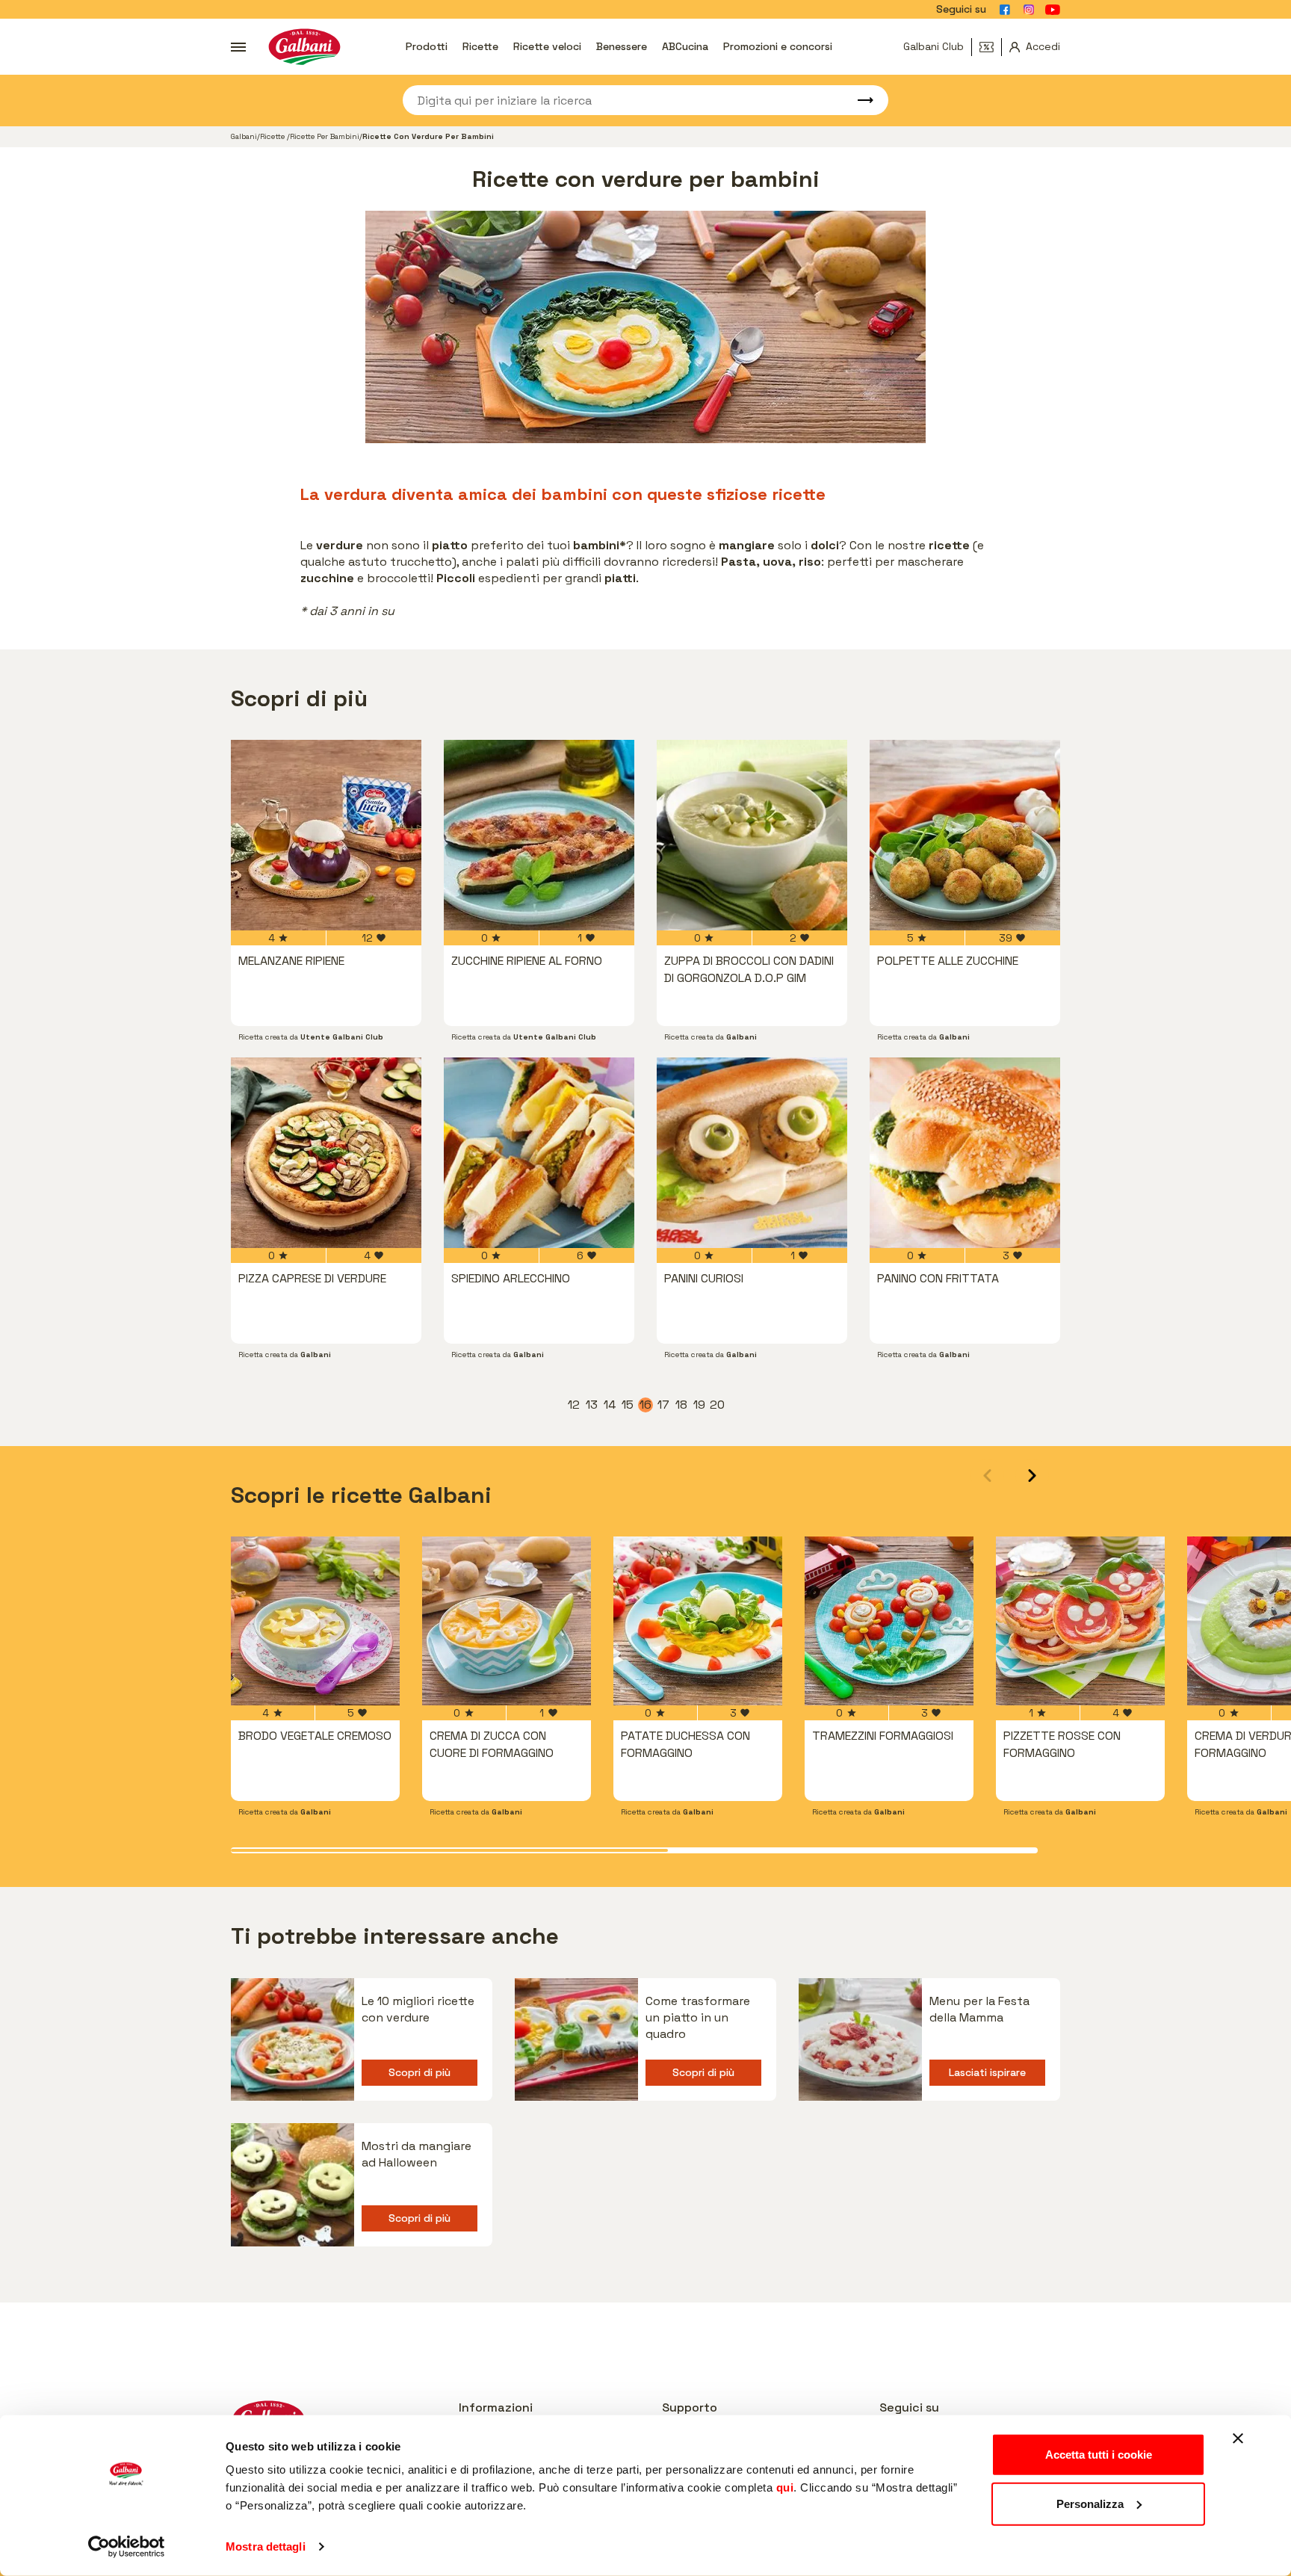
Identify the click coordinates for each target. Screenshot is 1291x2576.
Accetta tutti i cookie (1099, 2455)
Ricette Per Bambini (325, 136)
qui (785, 2487)
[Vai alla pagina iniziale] (304, 47)
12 (575, 1405)
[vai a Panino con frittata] (965, 1153)
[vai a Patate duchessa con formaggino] (698, 1621)
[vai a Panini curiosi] (752, 1153)
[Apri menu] (238, 47)
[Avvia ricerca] (858, 100)
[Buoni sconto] (991, 47)
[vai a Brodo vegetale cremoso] (315, 1621)
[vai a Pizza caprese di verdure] (326, 1153)
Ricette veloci (547, 46)
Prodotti (427, 46)
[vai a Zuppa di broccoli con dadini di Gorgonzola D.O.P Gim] (752, 835)
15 (628, 1405)
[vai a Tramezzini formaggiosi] (889, 1621)
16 (646, 1405)
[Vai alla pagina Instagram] (1029, 10)
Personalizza (1090, 2503)
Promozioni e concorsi (778, 46)
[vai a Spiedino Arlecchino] (539, 1153)
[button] (1032, 1476)
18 (682, 1405)
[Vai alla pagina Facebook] (1005, 10)
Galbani (244, 136)
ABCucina (685, 46)
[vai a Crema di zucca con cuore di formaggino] (507, 1621)
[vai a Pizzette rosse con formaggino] (1080, 1621)
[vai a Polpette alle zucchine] (965, 835)
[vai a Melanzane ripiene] (326, 835)
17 (664, 1405)
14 (610, 1405)
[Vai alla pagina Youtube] (1053, 10)
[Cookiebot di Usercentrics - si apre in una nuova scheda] (127, 2547)
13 (592, 1405)
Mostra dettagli (266, 2546)
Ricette (480, 46)
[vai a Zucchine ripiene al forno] (539, 835)
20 (717, 1405)
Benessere (622, 46)
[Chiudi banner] (1238, 2438)
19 (700, 1405)
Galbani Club (934, 46)
